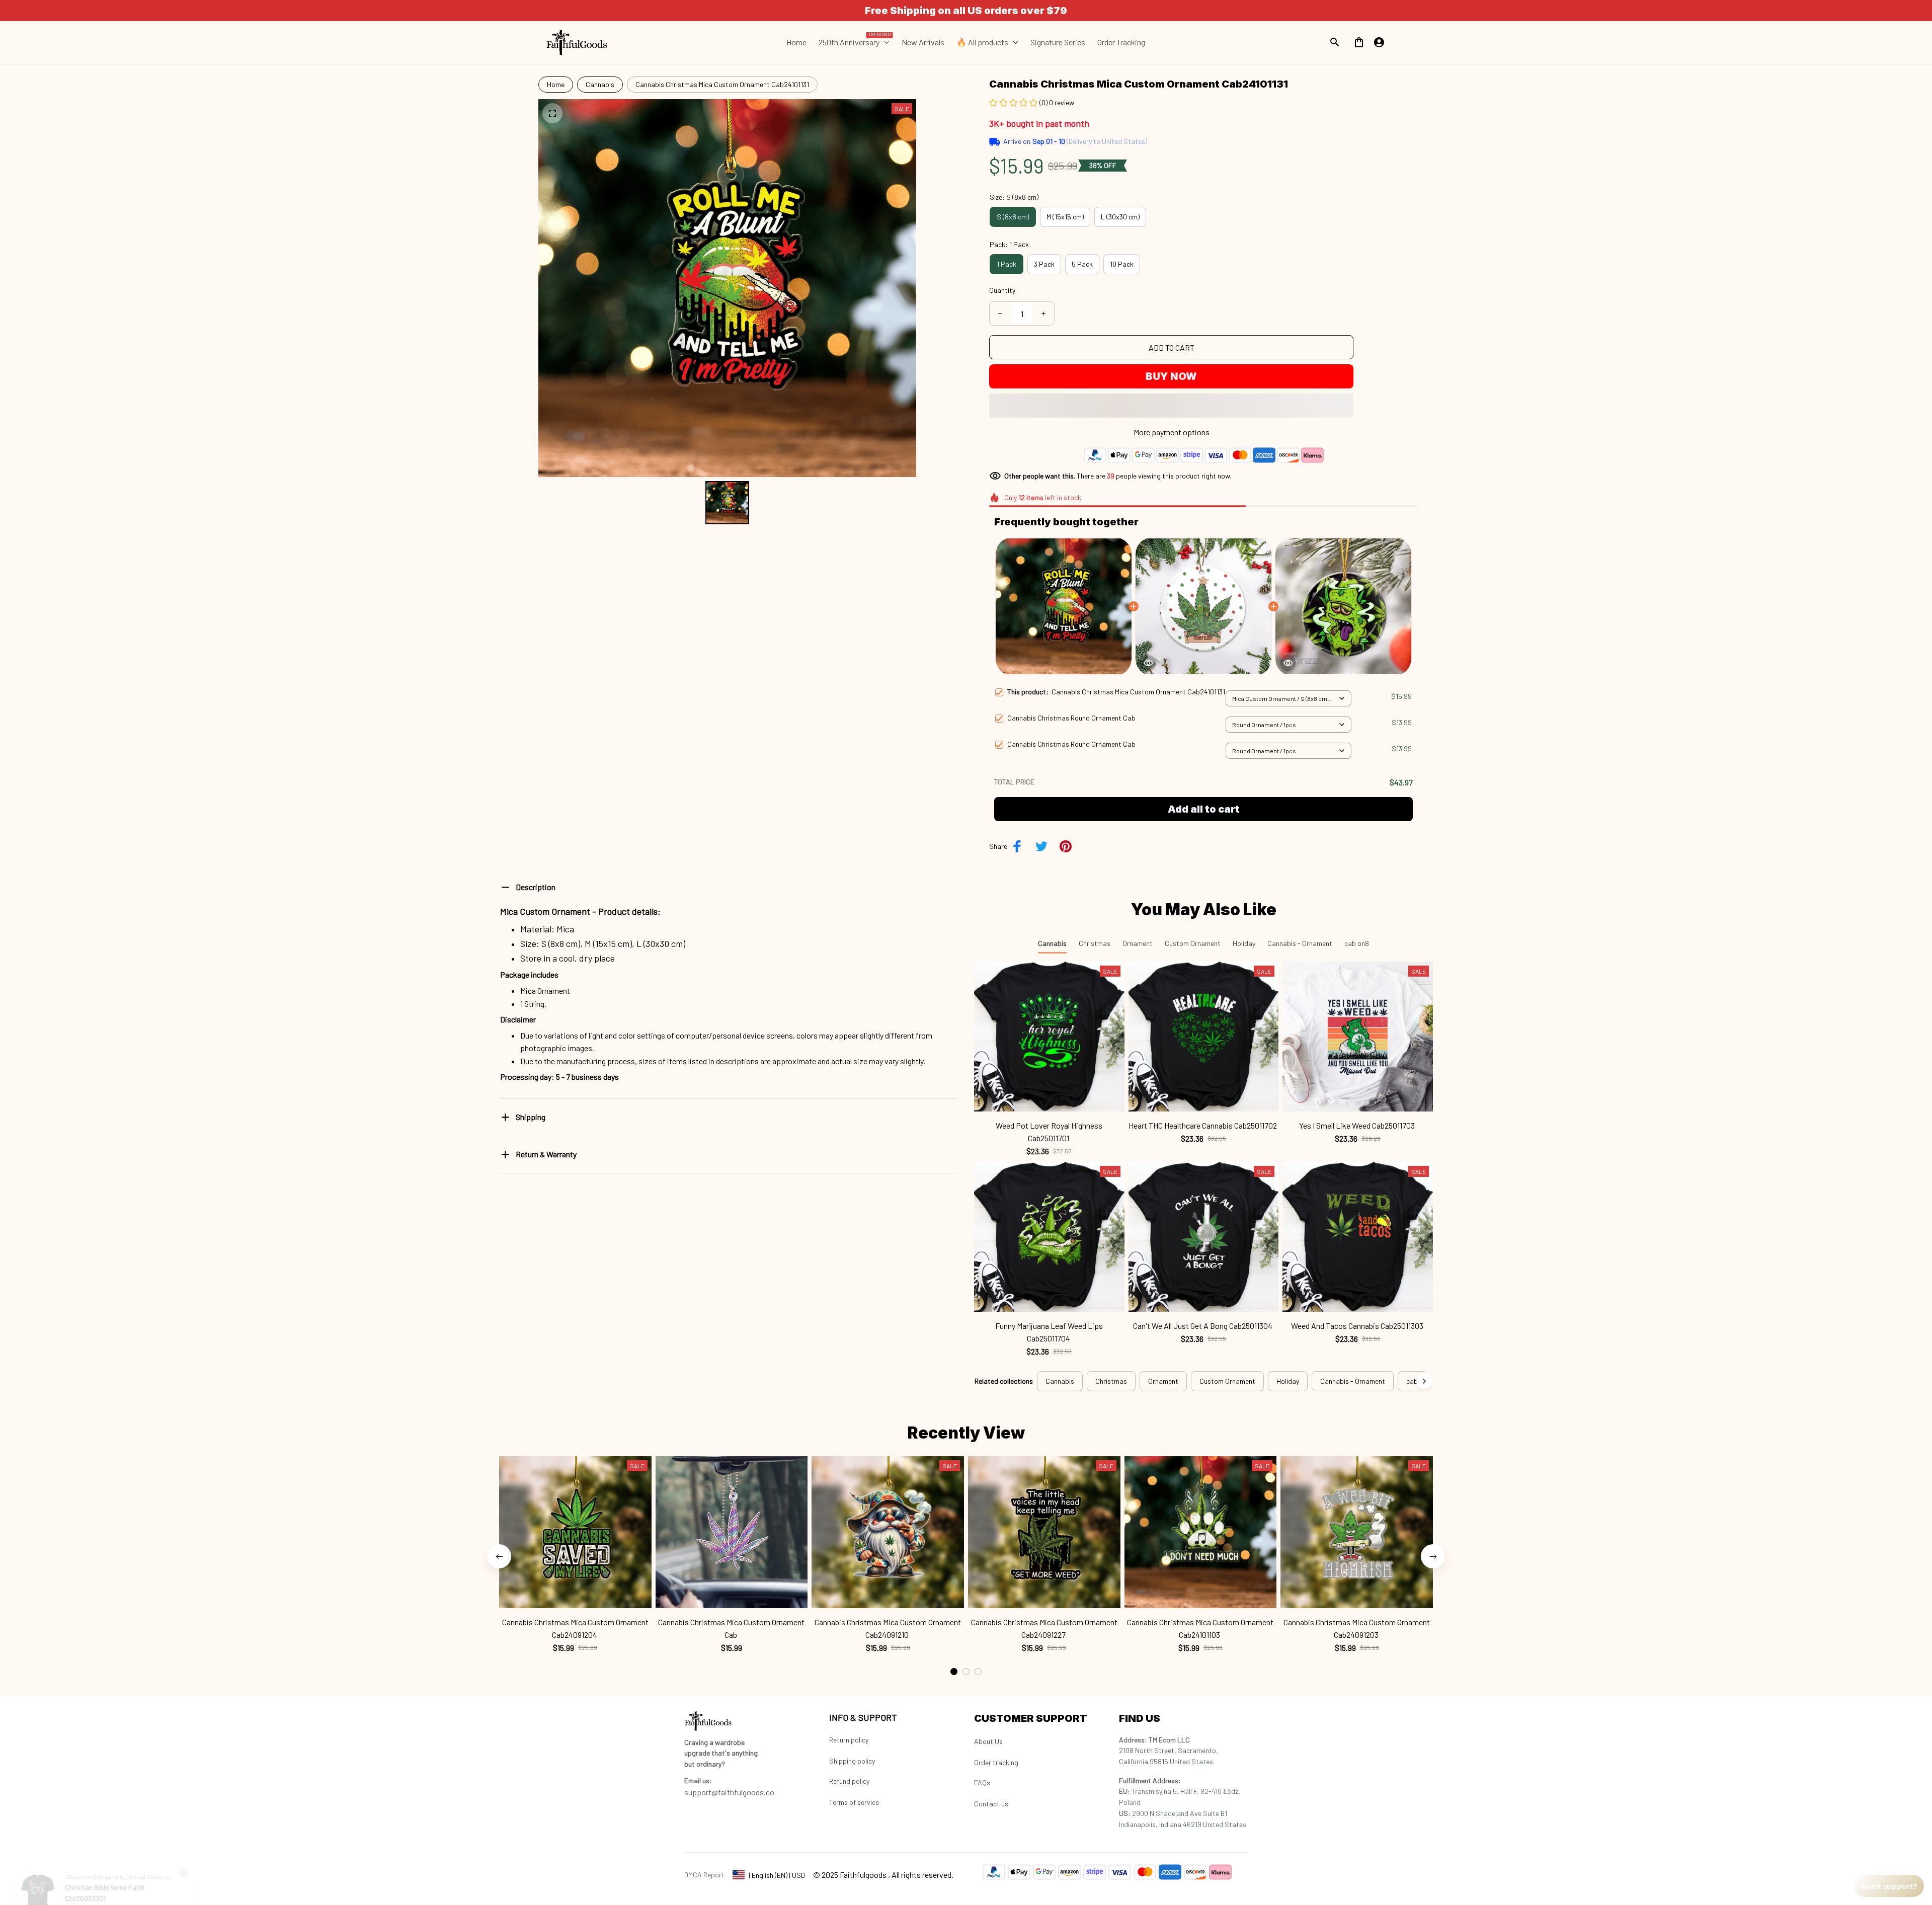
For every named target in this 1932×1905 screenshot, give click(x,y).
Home (556, 84)
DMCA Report (704, 1875)
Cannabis (600, 84)
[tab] (954, 1626)
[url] (698, 1781)
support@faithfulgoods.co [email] (729, 1792)
